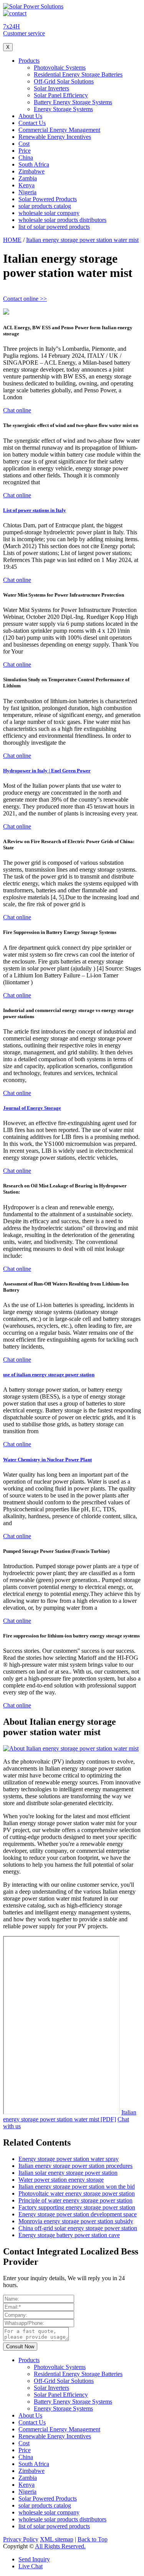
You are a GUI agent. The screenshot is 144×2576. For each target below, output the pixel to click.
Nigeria (27, 192)
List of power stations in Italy (35, 510)
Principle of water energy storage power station (75, 2200)
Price (25, 151)
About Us (30, 116)
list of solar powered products (54, 227)
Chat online (17, 410)
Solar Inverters (51, 88)
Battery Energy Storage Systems (73, 102)
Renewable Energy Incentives (55, 137)
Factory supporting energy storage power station (77, 2207)
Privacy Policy (21, 2539)
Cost (24, 144)
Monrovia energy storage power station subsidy (76, 2221)
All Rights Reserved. (60, 2546)
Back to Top (93, 2539)
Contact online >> (25, 299)
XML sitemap (57, 2539)
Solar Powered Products (48, 199)
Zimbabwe (31, 171)
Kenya (26, 185)
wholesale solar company (49, 213)
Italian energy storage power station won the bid (77, 2187)
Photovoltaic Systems (60, 68)
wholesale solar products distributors (62, 220)
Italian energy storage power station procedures (75, 2166)
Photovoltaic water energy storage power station (77, 2193)
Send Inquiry (34, 2559)
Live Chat (31, 2566)
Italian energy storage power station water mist (82, 240)
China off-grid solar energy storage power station (78, 2228)
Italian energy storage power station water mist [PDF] (70, 2116)
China (26, 158)
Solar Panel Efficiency (61, 95)
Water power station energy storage (61, 2180)
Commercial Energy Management (59, 130)
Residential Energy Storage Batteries (78, 74)
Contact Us (32, 123)
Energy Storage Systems (63, 109)
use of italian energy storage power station (49, 1375)
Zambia (28, 178)
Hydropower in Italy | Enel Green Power (47, 771)
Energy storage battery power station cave (69, 2235)
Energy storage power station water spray (69, 2159)
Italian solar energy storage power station (68, 2173)
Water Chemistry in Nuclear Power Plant (47, 1460)
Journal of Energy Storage (32, 1108)
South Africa (34, 164)
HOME (12, 240)
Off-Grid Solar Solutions (64, 81)
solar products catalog (45, 206)
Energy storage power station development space (78, 2214)
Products (29, 61)
